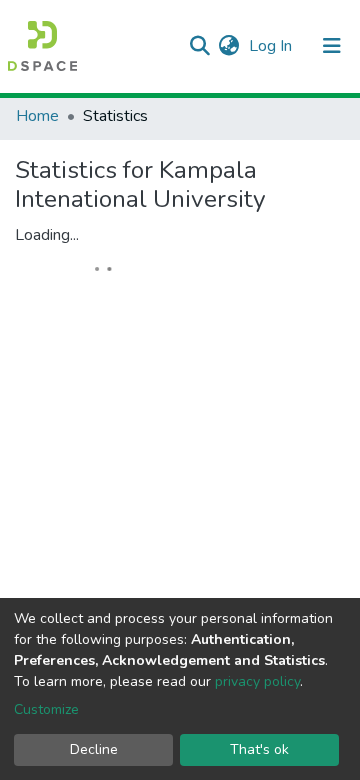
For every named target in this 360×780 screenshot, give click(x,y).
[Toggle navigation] (332, 46)
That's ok (259, 749)
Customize (46, 709)
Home (37, 116)
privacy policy (257, 681)
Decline (94, 749)
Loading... (47, 235)
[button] (228, 46)
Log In (272, 46)
